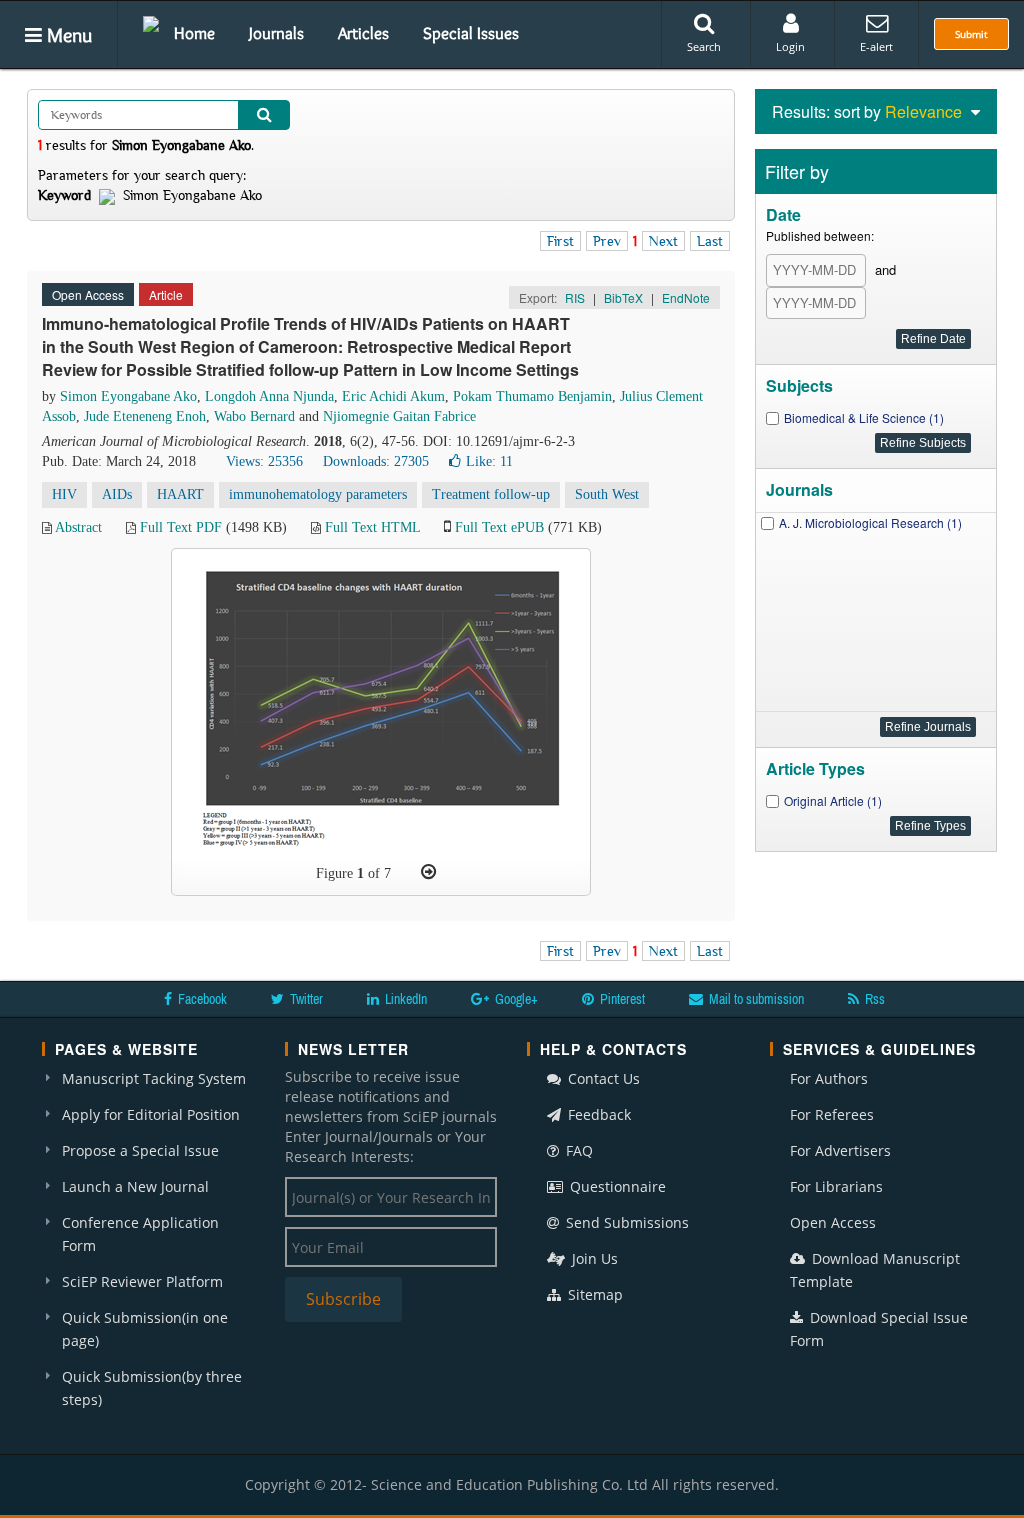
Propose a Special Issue (140, 1150)
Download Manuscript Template (875, 1270)
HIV (64, 494)
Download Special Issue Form (879, 1329)
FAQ (577, 1150)
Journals (276, 33)
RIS (575, 297)
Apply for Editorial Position (151, 1114)
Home (194, 33)
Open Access (833, 1222)
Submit (971, 34)
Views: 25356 (264, 461)
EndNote (686, 297)
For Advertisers (840, 1150)
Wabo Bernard (254, 416)
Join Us (593, 1258)
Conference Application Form (140, 1234)
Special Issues (471, 33)
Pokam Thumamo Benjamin (532, 396)
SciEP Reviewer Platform (142, 1281)
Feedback (597, 1114)
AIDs (117, 494)
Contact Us (602, 1078)
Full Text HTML (372, 527)
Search (704, 46)
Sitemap (593, 1294)
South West (607, 494)
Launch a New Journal (135, 1186)
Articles (363, 33)
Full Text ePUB (499, 527)
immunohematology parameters (318, 494)
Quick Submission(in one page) (145, 1329)
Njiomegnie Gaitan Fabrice (399, 416)
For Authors (829, 1078)
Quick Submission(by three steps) (152, 1388)
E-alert (876, 46)
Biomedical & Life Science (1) (864, 417)
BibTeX (623, 297)
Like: (489, 461)
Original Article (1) (833, 800)
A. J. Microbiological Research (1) (870, 522)
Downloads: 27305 (376, 461)
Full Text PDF (181, 527)
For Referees (832, 1114)
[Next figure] (428, 872)
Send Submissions (625, 1222)
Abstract (78, 527)
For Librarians (836, 1186)
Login (790, 46)
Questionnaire (616, 1186)
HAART (180, 494)
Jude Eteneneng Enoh (145, 416)
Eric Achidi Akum (393, 396)
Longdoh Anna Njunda (269, 396)
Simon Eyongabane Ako (128, 396)
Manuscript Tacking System (154, 1078)
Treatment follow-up (491, 494)
